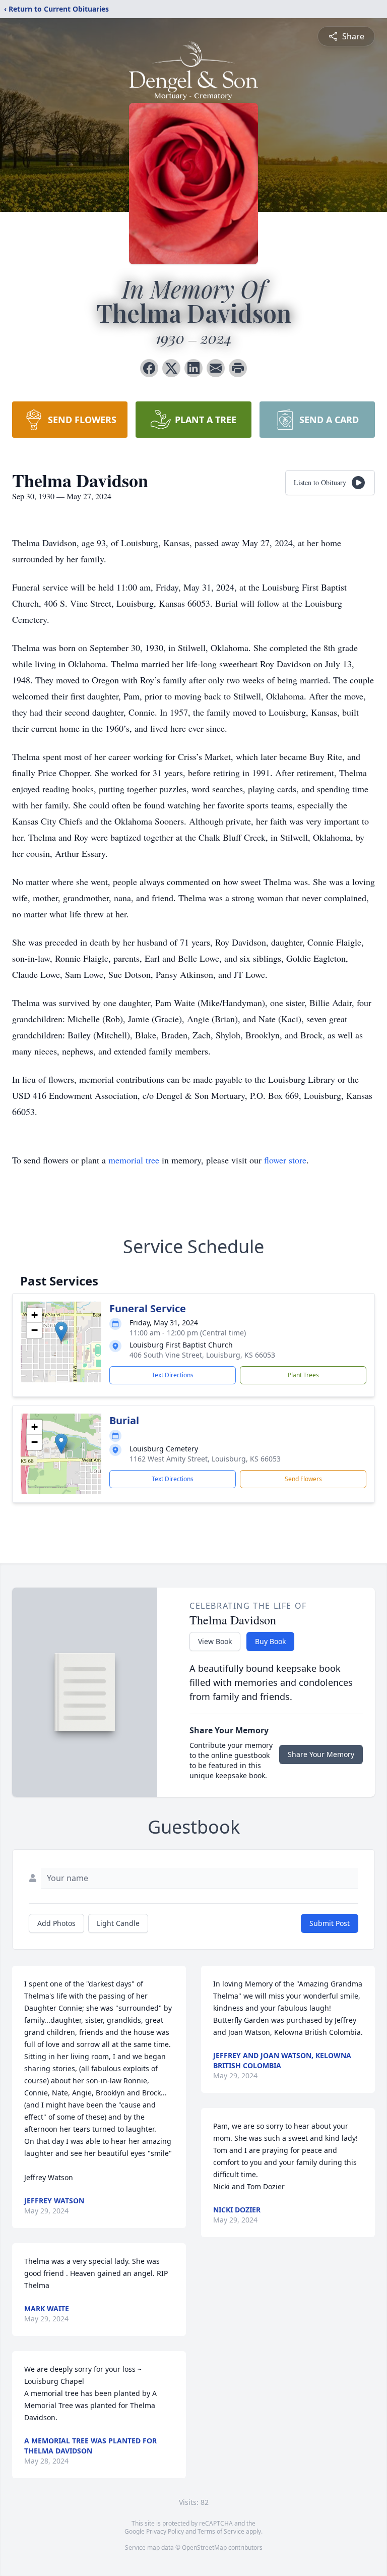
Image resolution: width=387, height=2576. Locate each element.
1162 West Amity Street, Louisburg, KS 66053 (205, 1459)
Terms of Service (221, 2531)
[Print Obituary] (238, 368)
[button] (61, 1332)
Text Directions (173, 1375)
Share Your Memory (321, 1754)
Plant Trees (303, 1375)
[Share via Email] (216, 368)
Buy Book (270, 1641)
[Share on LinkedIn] (193, 368)
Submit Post (330, 1923)
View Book (215, 1641)
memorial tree (134, 1160)
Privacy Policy (165, 2531)
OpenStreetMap (204, 2548)
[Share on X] (171, 368)
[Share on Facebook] (149, 368)
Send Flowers (303, 1479)
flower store (285, 1160)
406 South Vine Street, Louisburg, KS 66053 (202, 1355)
